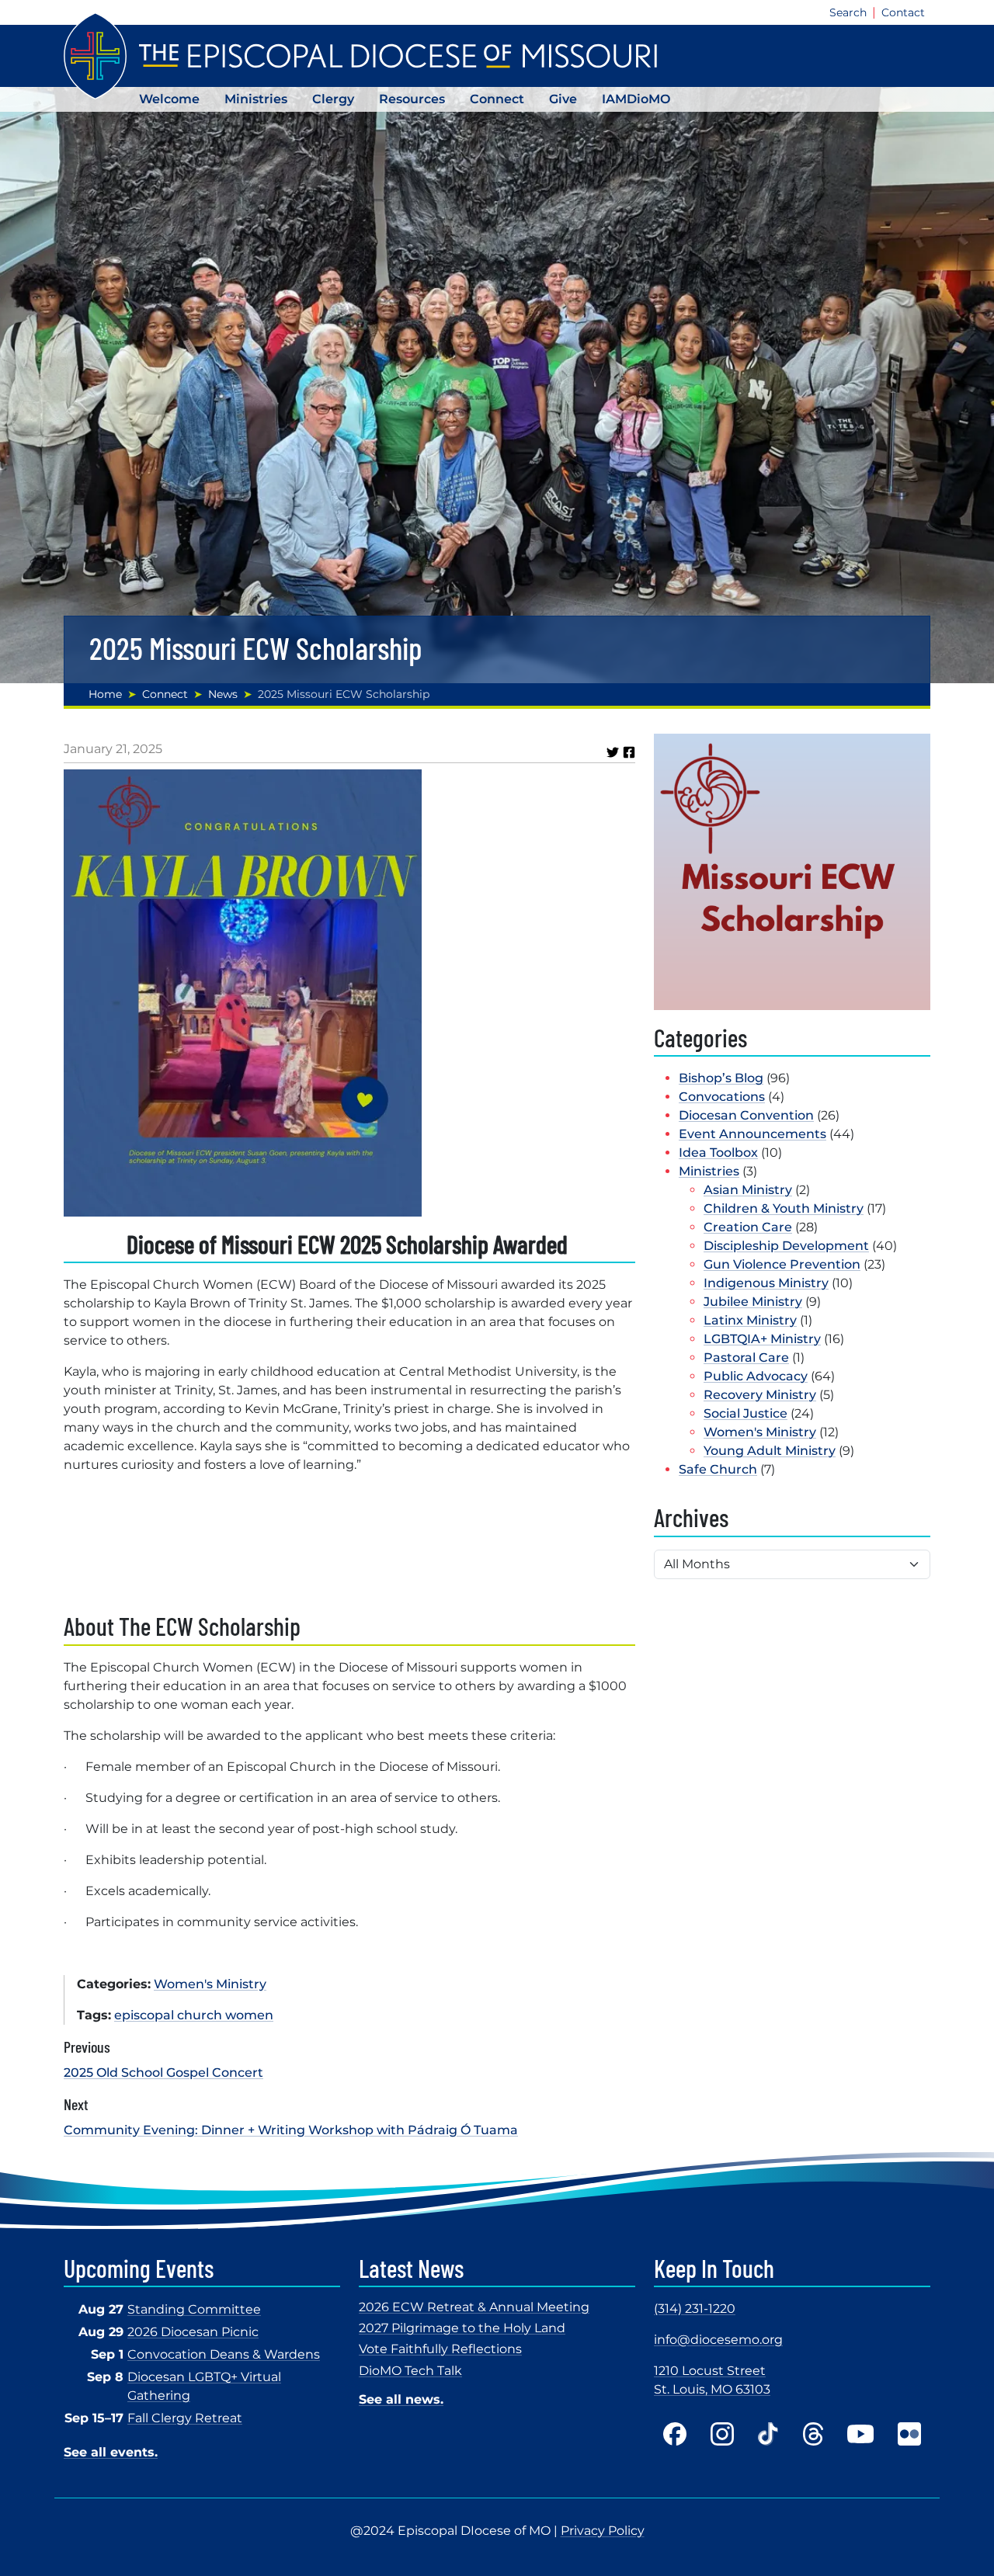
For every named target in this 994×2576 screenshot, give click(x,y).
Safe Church (718, 1469)
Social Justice (745, 1413)
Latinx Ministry (750, 1320)
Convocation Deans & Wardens (224, 2354)
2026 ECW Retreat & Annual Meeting (474, 2307)
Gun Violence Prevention (782, 1264)
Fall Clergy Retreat (185, 2418)
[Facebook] (675, 2434)
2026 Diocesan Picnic (193, 2332)
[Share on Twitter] (613, 752)
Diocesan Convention (746, 1115)
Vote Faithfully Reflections (440, 2349)
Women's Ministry (210, 1984)
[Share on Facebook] (629, 752)
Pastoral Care (746, 1357)
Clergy (333, 99)
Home (105, 694)
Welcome (169, 99)
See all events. (111, 2452)
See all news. (401, 2399)
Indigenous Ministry (766, 1283)
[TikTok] (768, 2434)
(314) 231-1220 (695, 2309)
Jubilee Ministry (753, 1302)
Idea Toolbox (718, 1153)
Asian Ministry (748, 1190)
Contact (903, 12)
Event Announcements (752, 1134)
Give (563, 99)
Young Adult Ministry (770, 1451)
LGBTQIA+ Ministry (762, 1339)
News (223, 694)
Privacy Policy (603, 2531)
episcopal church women (194, 2015)
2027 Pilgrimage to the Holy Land (462, 2328)
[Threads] (813, 2434)
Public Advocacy (756, 1376)
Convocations (722, 1097)
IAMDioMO (636, 99)
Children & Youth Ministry (784, 1208)
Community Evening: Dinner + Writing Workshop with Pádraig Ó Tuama (291, 2130)
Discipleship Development (786, 1246)
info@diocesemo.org (718, 2340)
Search (848, 12)
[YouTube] (860, 2434)
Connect (497, 99)
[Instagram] (722, 2434)
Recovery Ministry (760, 1395)
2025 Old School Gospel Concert (163, 2073)
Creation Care (748, 1227)
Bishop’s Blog (721, 1078)
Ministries (256, 99)
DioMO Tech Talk (410, 2371)
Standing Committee (194, 2309)
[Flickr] (909, 2434)
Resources (412, 99)
